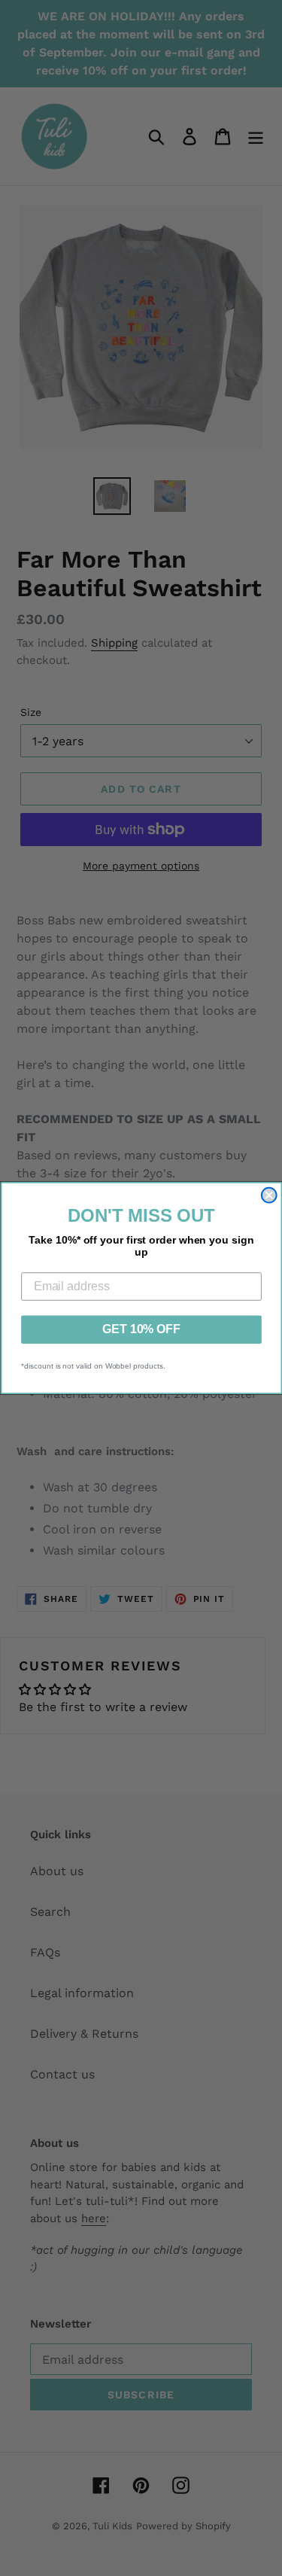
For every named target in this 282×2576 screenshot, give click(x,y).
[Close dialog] (268, 1195)
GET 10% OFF (141, 1329)
